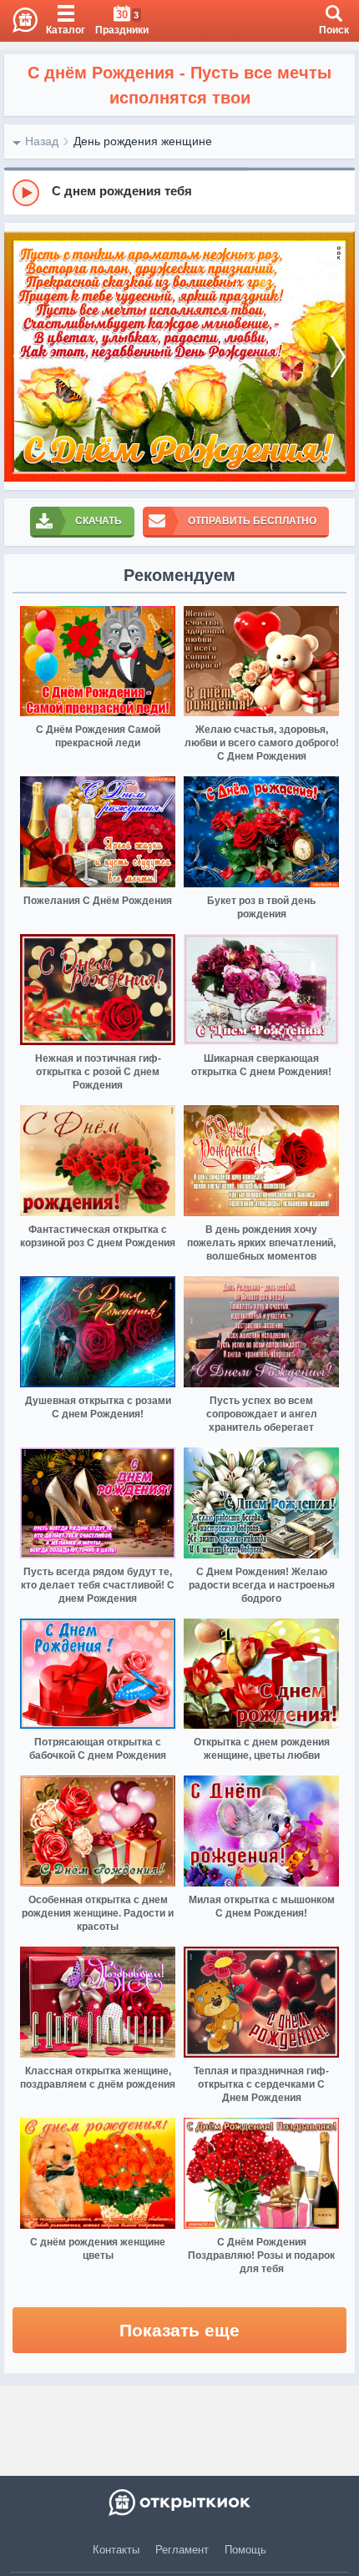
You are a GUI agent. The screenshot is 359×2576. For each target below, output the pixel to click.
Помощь (245, 2550)
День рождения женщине (143, 141)
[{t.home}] (179, 2503)
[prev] (21, 356)
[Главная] (19, 21)
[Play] (26, 193)
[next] (338, 356)
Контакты (116, 2550)
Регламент (182, 2550)
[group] (179, 192)
